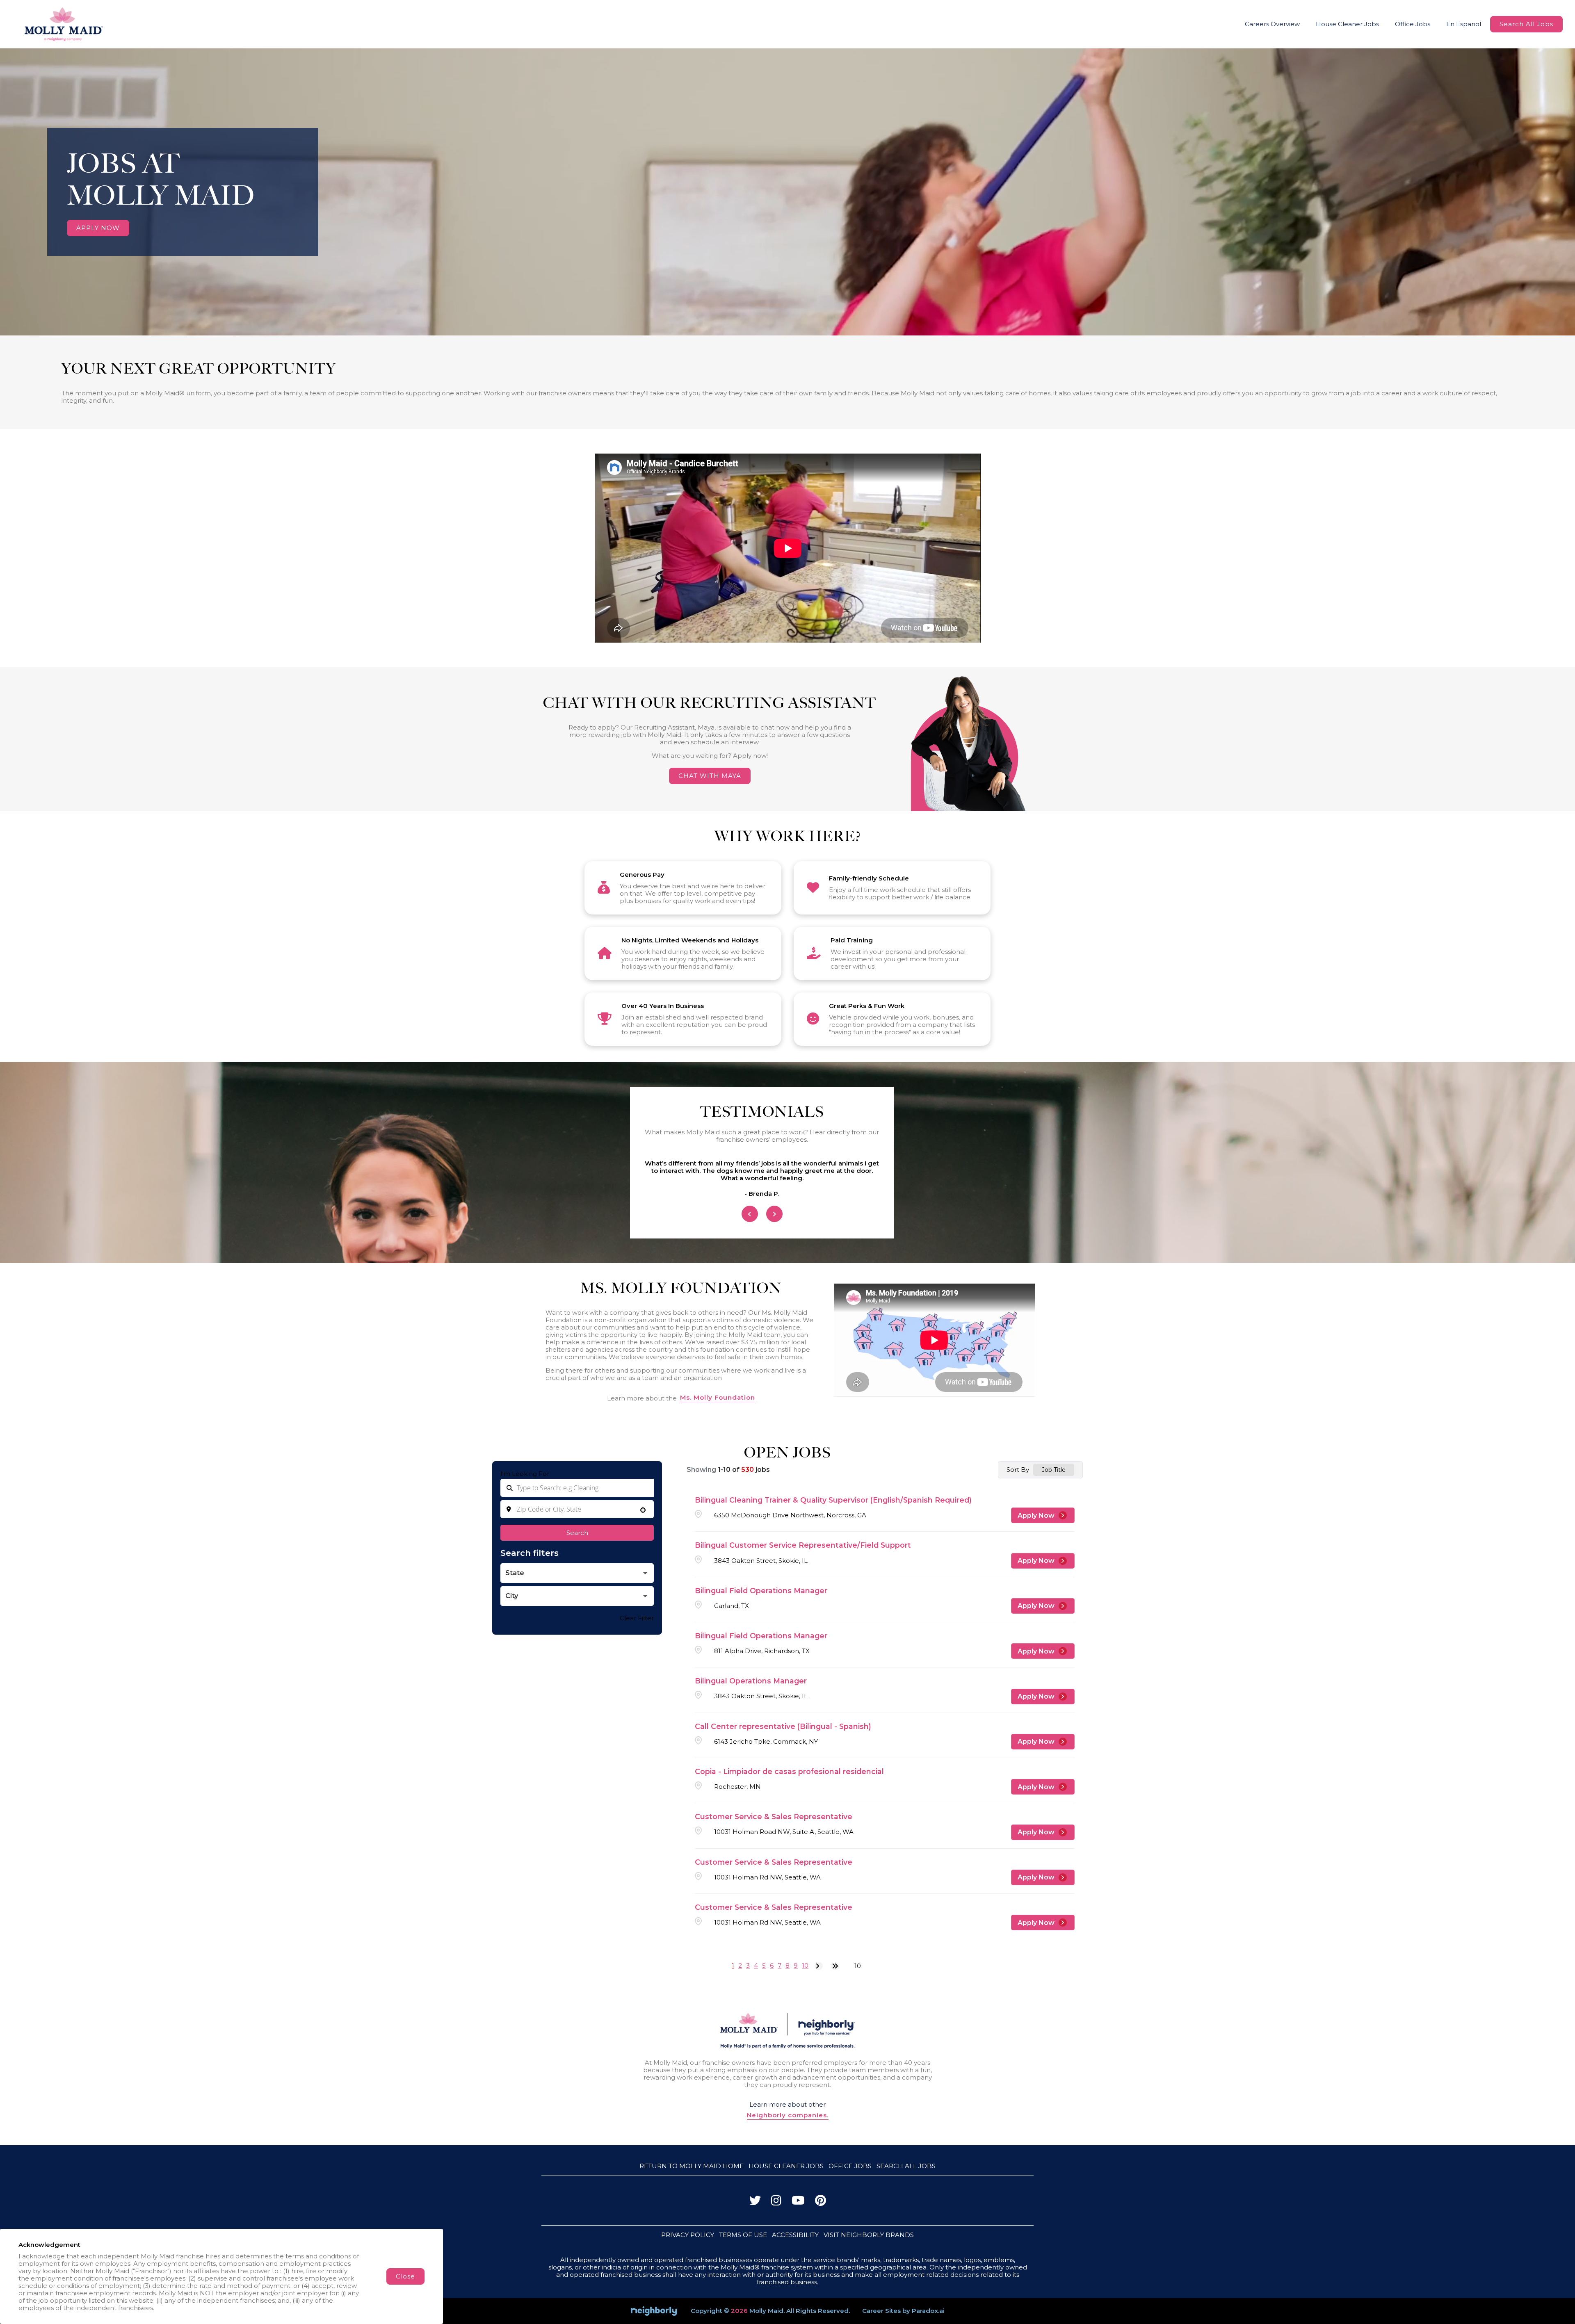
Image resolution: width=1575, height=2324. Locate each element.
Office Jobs (1413, 24)
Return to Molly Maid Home (692, 2166)
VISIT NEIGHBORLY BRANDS (869, 2235)
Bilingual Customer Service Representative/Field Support (803, 1545)
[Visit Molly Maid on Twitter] (755, 2202)
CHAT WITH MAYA (710, 776)
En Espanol (1464, 24)
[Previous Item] (750, 1214)
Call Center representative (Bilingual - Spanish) (783, 1726)
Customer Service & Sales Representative (774, 1817)
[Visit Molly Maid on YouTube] (798, 2202)
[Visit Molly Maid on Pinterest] (821, 2202)
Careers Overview (1272, 24)
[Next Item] (774, 1214)
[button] (577, 1573)
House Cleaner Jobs (1347, 24)
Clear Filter (637, 1618)
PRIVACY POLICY (688, 2235)
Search (577, 1533)
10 (805, 1965)
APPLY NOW (98, 228)
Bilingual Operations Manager (751, 1681)
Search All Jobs (1526, 24)
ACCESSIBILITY (795, 2235)
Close (405, 2276)
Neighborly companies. (788, 2115)
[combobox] (577, 1509)
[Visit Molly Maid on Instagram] (776, 2202)
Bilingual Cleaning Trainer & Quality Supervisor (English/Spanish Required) (833, 1500)
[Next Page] (819, 1966)
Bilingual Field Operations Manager (761, 1591)
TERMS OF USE (743, 2235)
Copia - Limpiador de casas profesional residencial (789, 1771)
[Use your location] (643, 1511)
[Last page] (835, 1966)
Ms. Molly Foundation (718, 1398)
